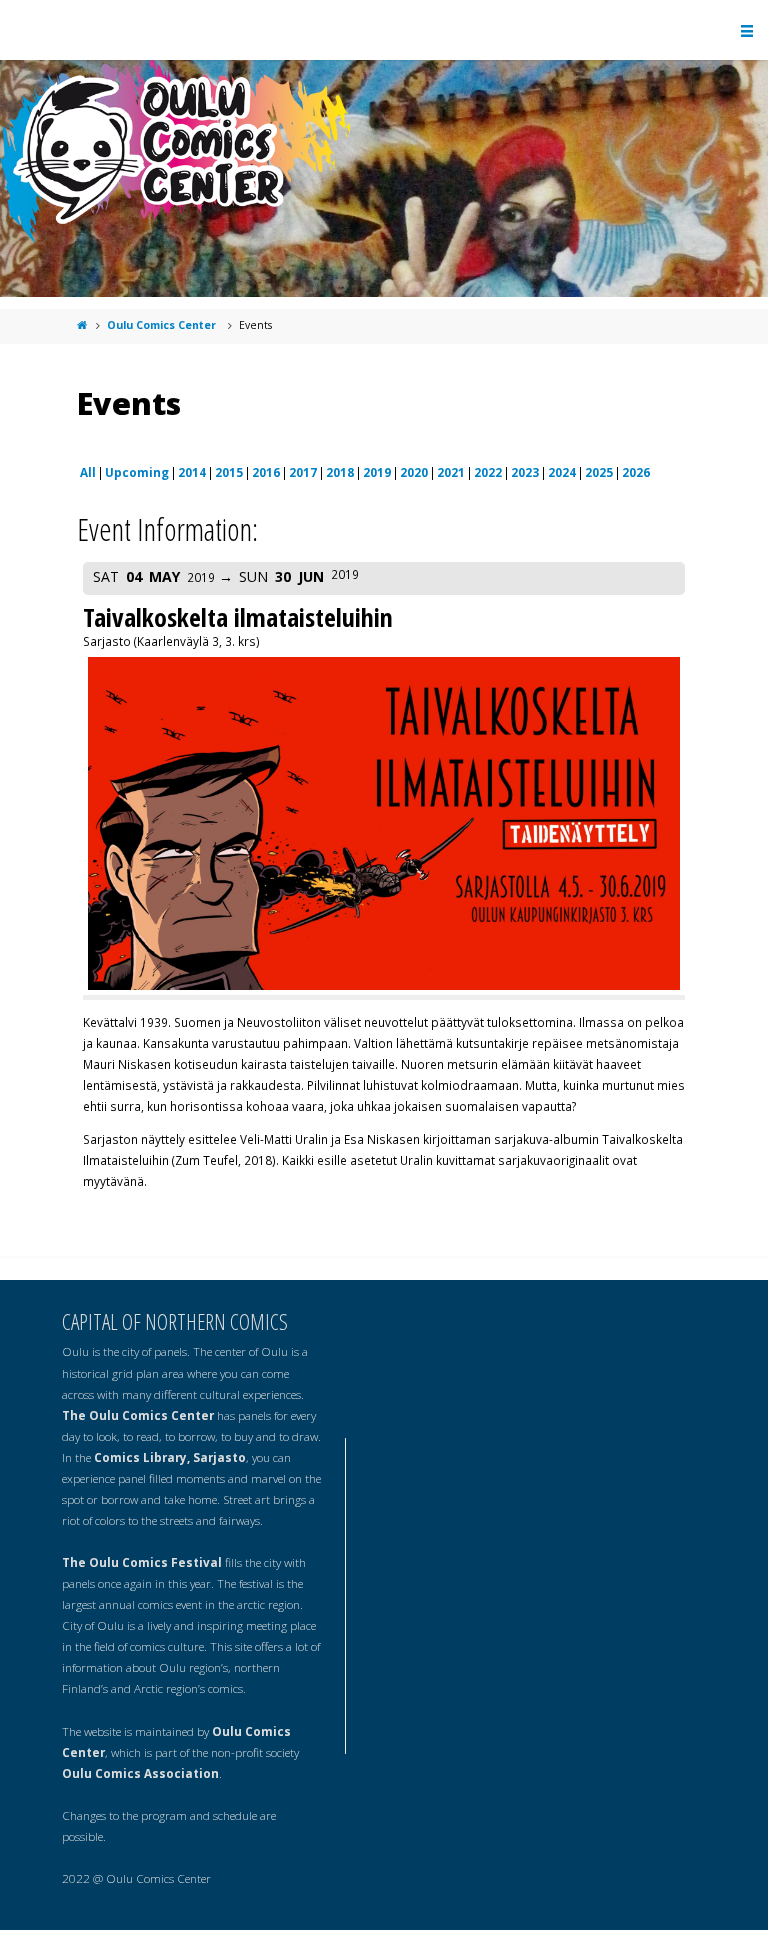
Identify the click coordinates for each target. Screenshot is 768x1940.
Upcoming (137, 472)
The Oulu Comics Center (138, 1415)
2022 (488, 472)
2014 (192, 472)
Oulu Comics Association (140, 1773)
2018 (340, 472)
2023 (525, 472)
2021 (451, 472)
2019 (377, 472)
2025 (599, 472)
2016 (266, 472)
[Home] (82, 325)
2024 (562, 472)
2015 (229, 472)
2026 (636, 472)
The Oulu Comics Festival (142, 1562)
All (88, 472)
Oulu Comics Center (161, 325)
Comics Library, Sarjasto (170, 1457)
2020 (414, 472)
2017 (303, 472)
